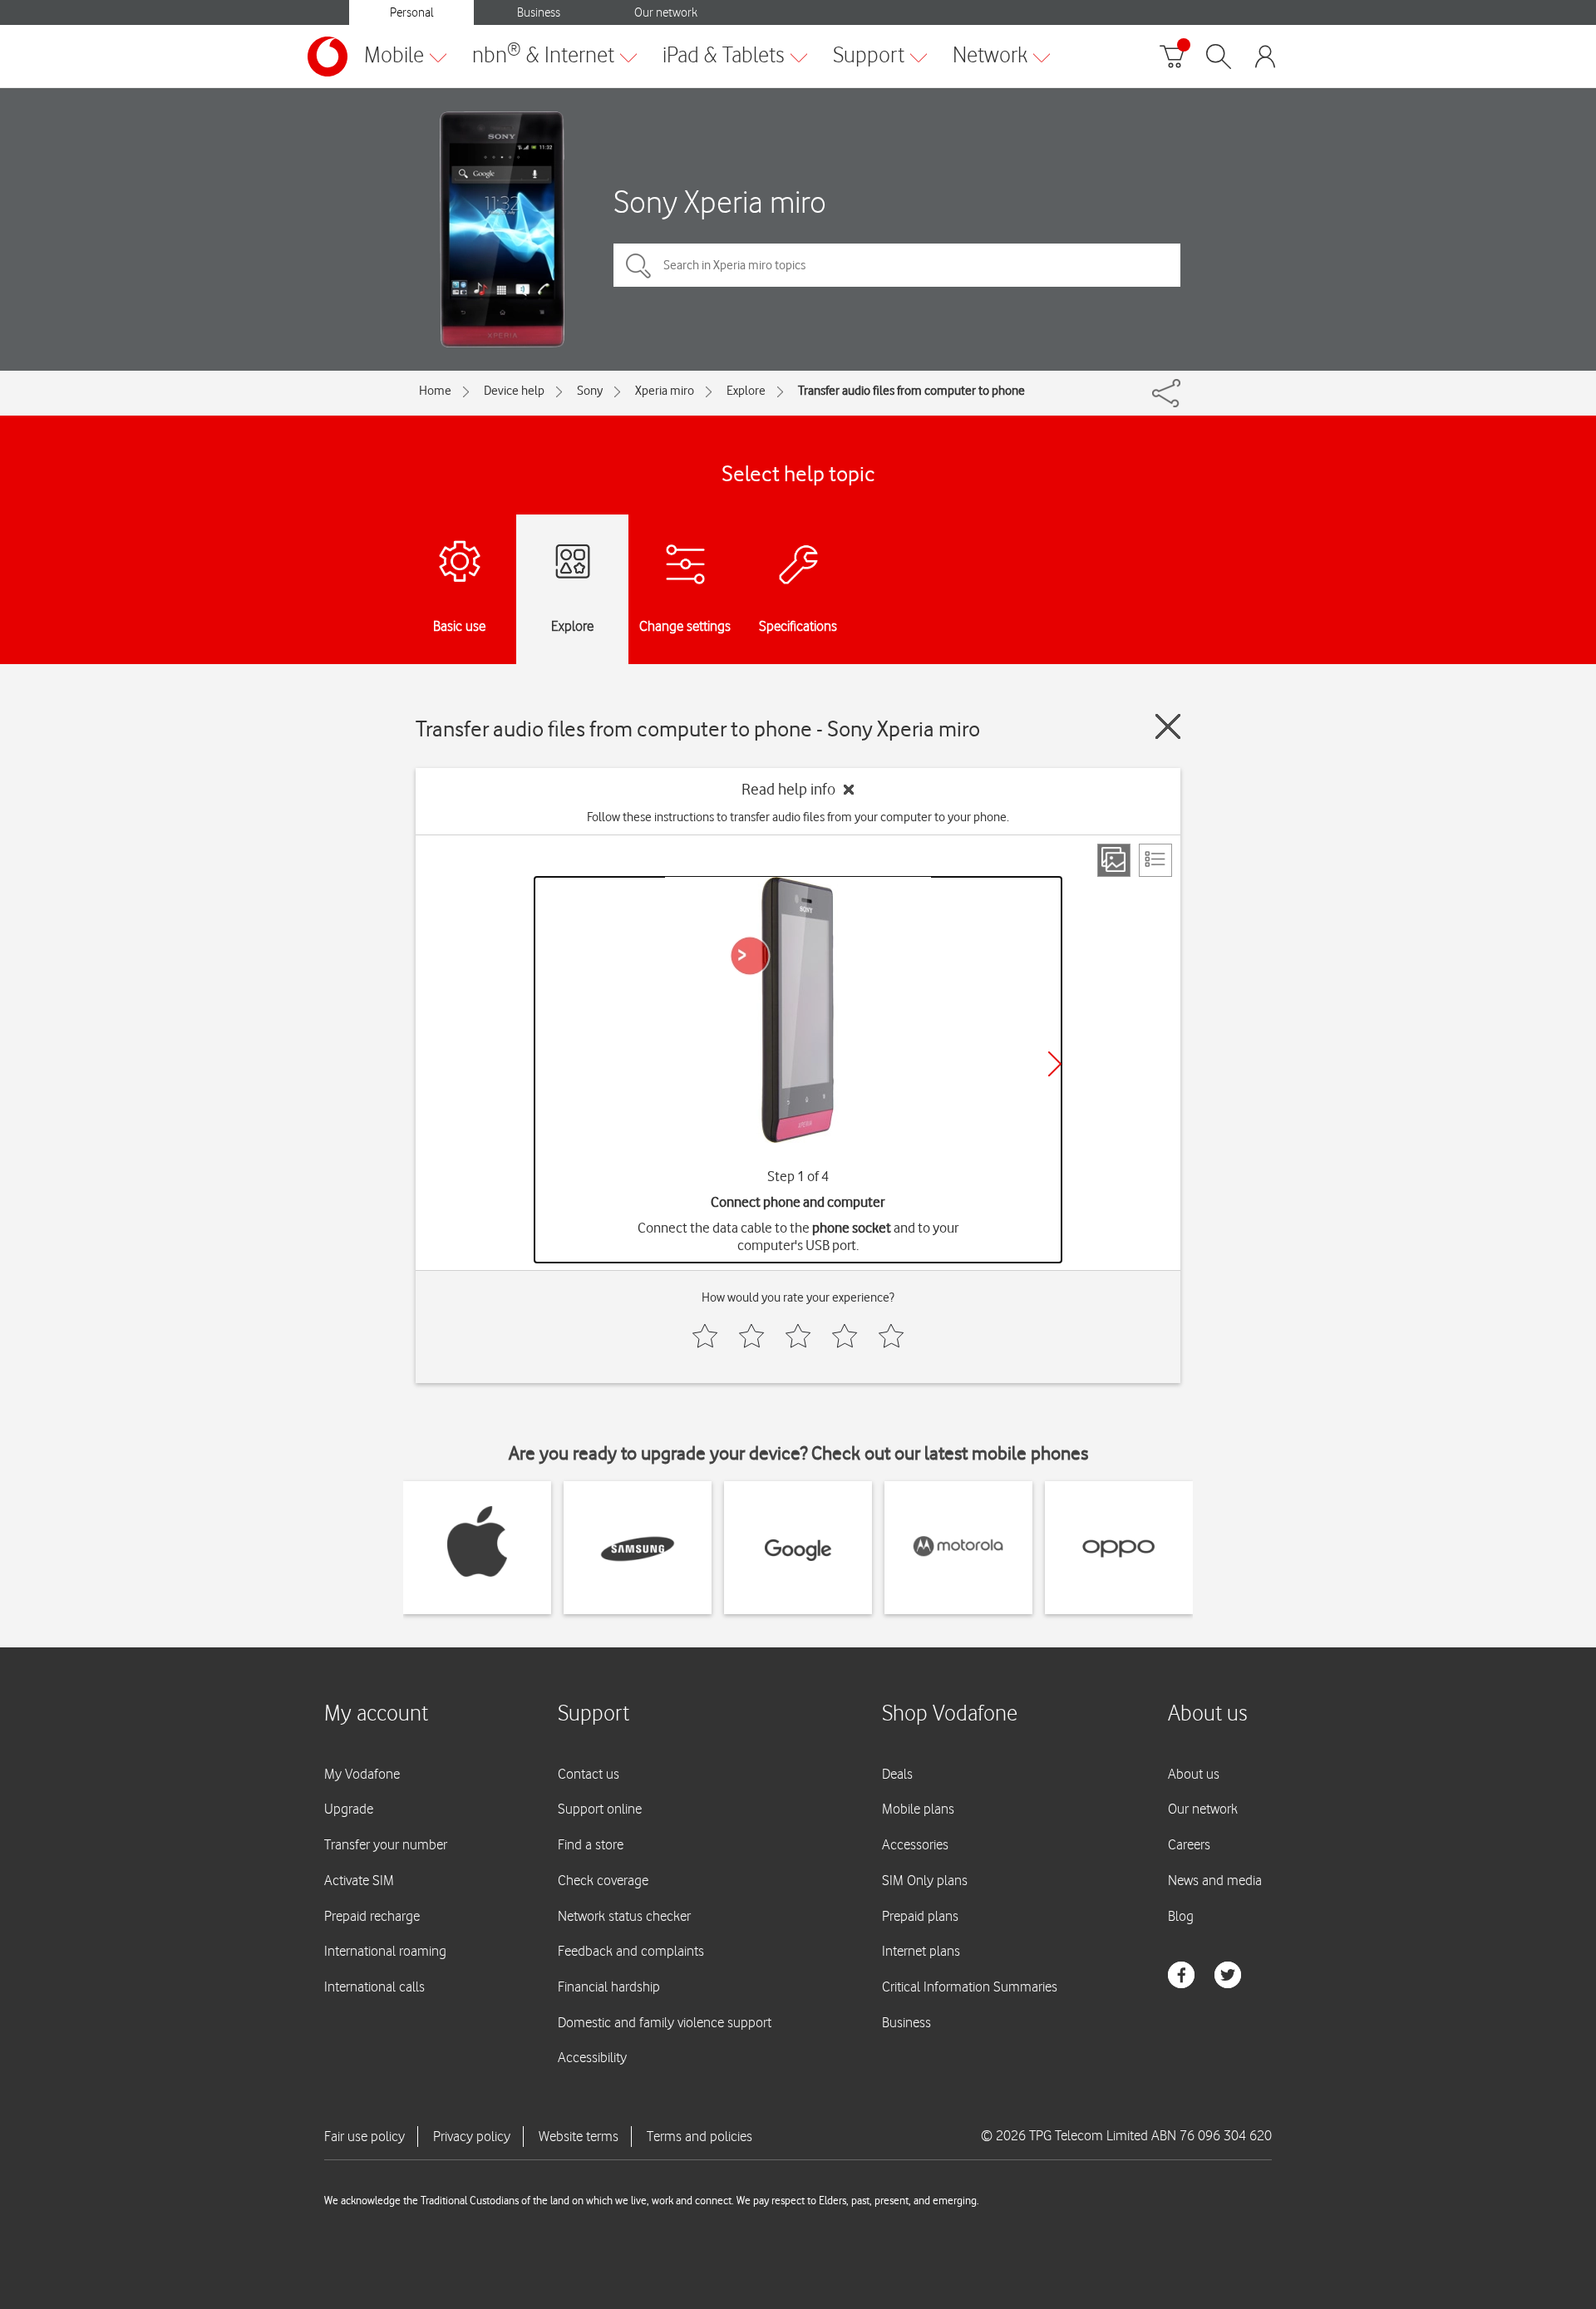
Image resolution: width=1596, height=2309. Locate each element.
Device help (514, 391)
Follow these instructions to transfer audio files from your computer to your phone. (798, 817)
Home (435, 391)
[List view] (1155, 860)
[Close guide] (1168, 726)
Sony (590, 391)
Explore (746, 391)
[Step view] (1114, 860)
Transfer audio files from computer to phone (911, 391)
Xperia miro (665, 391)
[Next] (1055, 1064)
